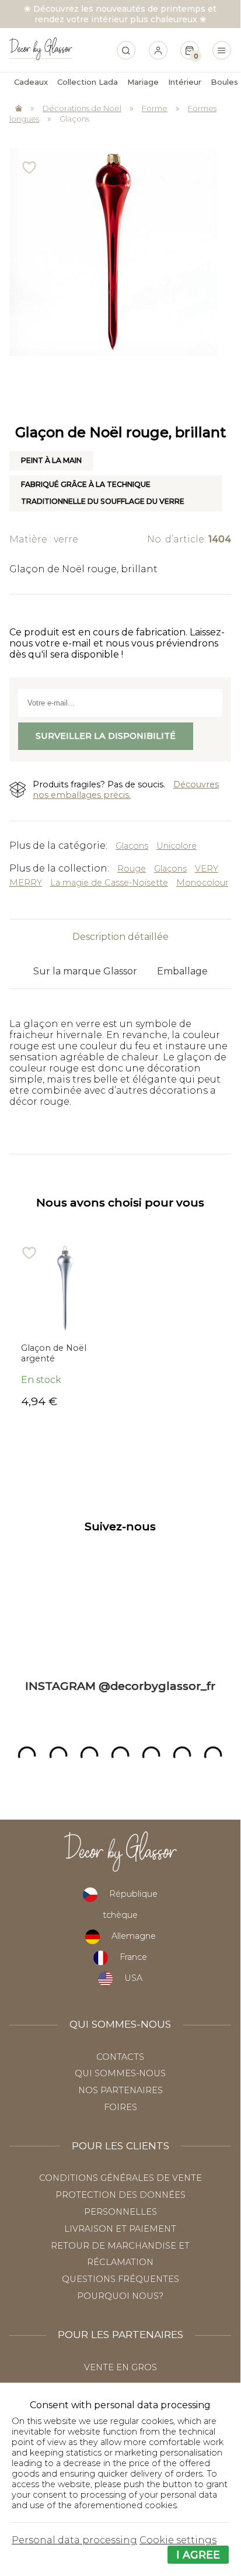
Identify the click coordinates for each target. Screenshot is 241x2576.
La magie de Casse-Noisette (109, 883)
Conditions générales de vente (120, 2178)
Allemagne (134, 1936)
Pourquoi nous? (120, 2296)
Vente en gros (120, 2367)
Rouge (132, 869)
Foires (120, 2107)
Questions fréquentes (120, 2279)
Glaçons (74, 119)
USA (133, 1978)
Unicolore (177, 846)
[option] (64, 1326)
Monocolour (202, 883)
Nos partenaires (120, 2090)
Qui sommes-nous (120, 2073)
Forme (155, 108)
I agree (198, 2555)
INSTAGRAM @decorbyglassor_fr (120, 1686)
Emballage (182, 971)
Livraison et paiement (120, 2229)
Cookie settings (178, 2540)
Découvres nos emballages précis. (126, 790)
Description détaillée (120, 937)
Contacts (120, 2057)
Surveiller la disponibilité (106, 736)
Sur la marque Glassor (85, 971)
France (133, 1957)
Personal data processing (74, 2540)
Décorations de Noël (82, 108)
